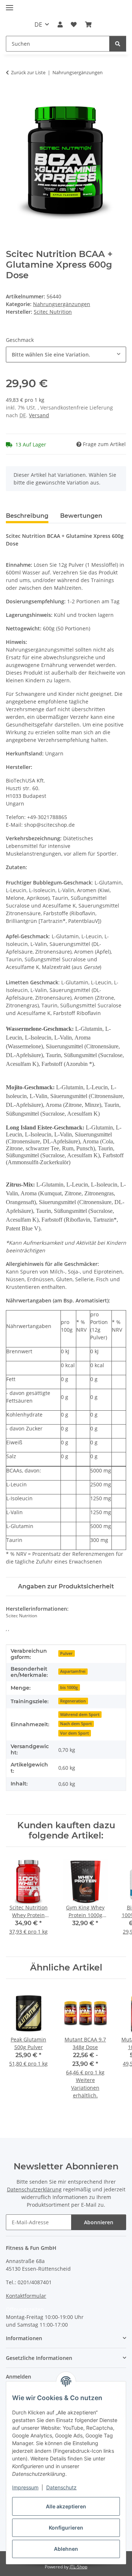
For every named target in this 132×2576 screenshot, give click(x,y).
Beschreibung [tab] (27, 516)
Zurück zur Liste (28, 72)
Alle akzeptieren (66, 2506)
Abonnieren (99, 2222)
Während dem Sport (80, 1715)
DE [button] (38, 24)
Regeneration (73, 1701)
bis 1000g (69, 1687)
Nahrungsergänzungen (62, 304)
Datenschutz (61, 2487)
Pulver (66, 1653)
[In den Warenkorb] (12, 95)
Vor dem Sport (74, 1733)
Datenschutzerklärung (34, 2189)
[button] (60, 24)
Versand (39, 415)
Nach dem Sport (76, 1724)
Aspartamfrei (73, 1671)
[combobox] (66, 354)
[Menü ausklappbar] (10, 5)
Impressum (25, 2487)
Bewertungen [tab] (81, 516)
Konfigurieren (66, 2528)
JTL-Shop (78, 2567)
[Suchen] (118, 44)
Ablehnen (66, 2549)
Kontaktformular (26, 2296)
